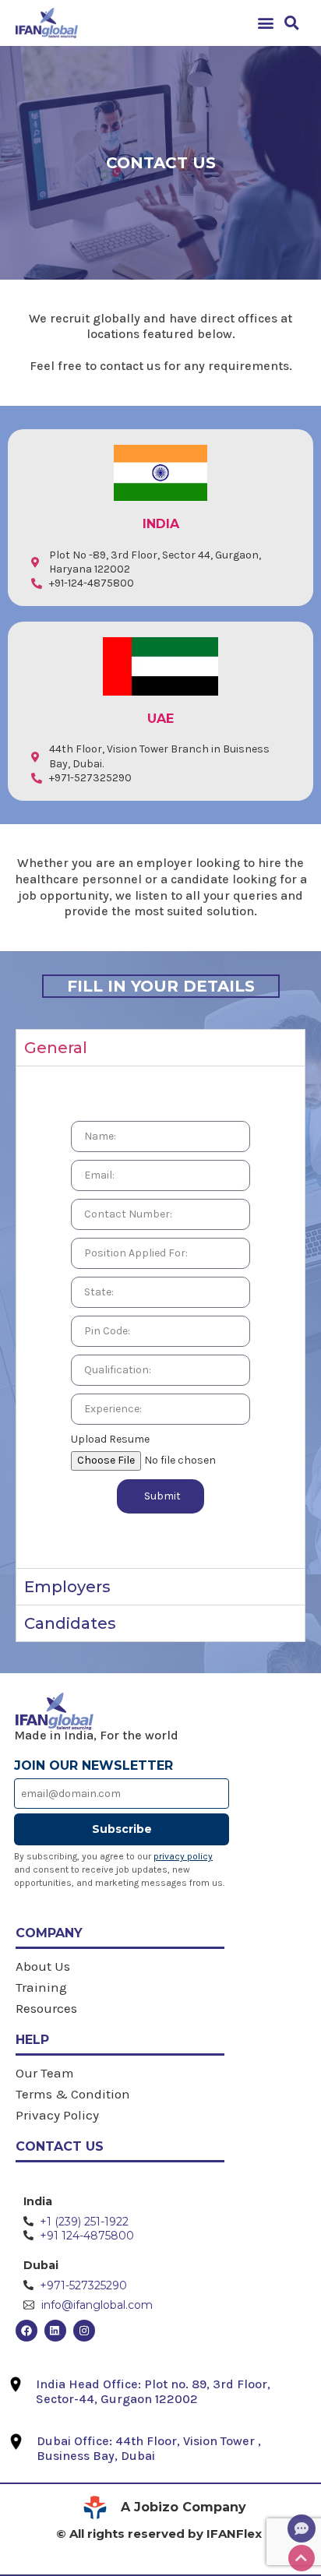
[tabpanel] (160, 1316)
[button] (266, 23)
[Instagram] (84, 2331)
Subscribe (122, 1829)
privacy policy (183, 1856)
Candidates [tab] (70, 1623)
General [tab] (56, 1048)
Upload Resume (110, 1439)
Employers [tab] (67, 1587)
